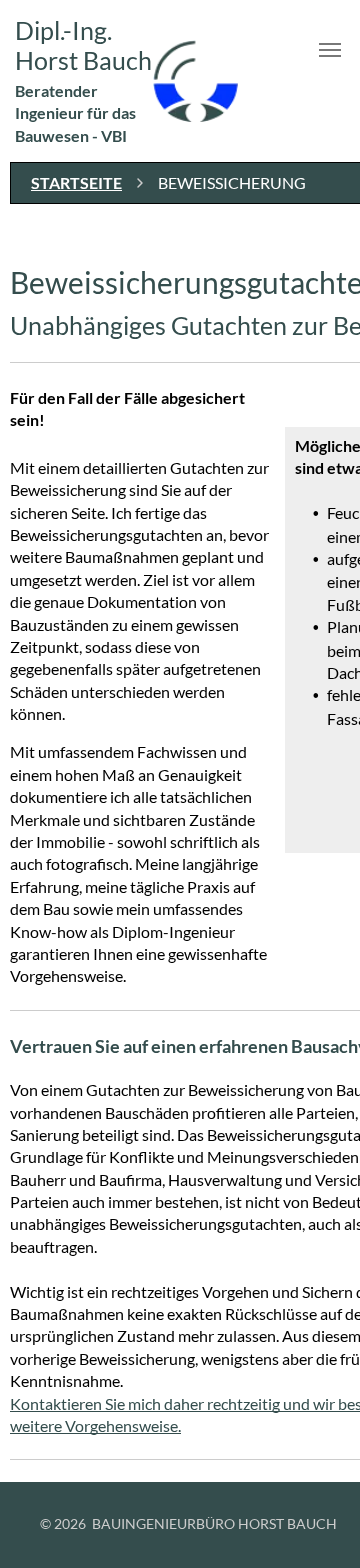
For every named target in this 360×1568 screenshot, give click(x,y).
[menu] (330, 50)
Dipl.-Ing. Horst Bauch (83, 45)
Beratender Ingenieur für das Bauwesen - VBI (75, 113)
